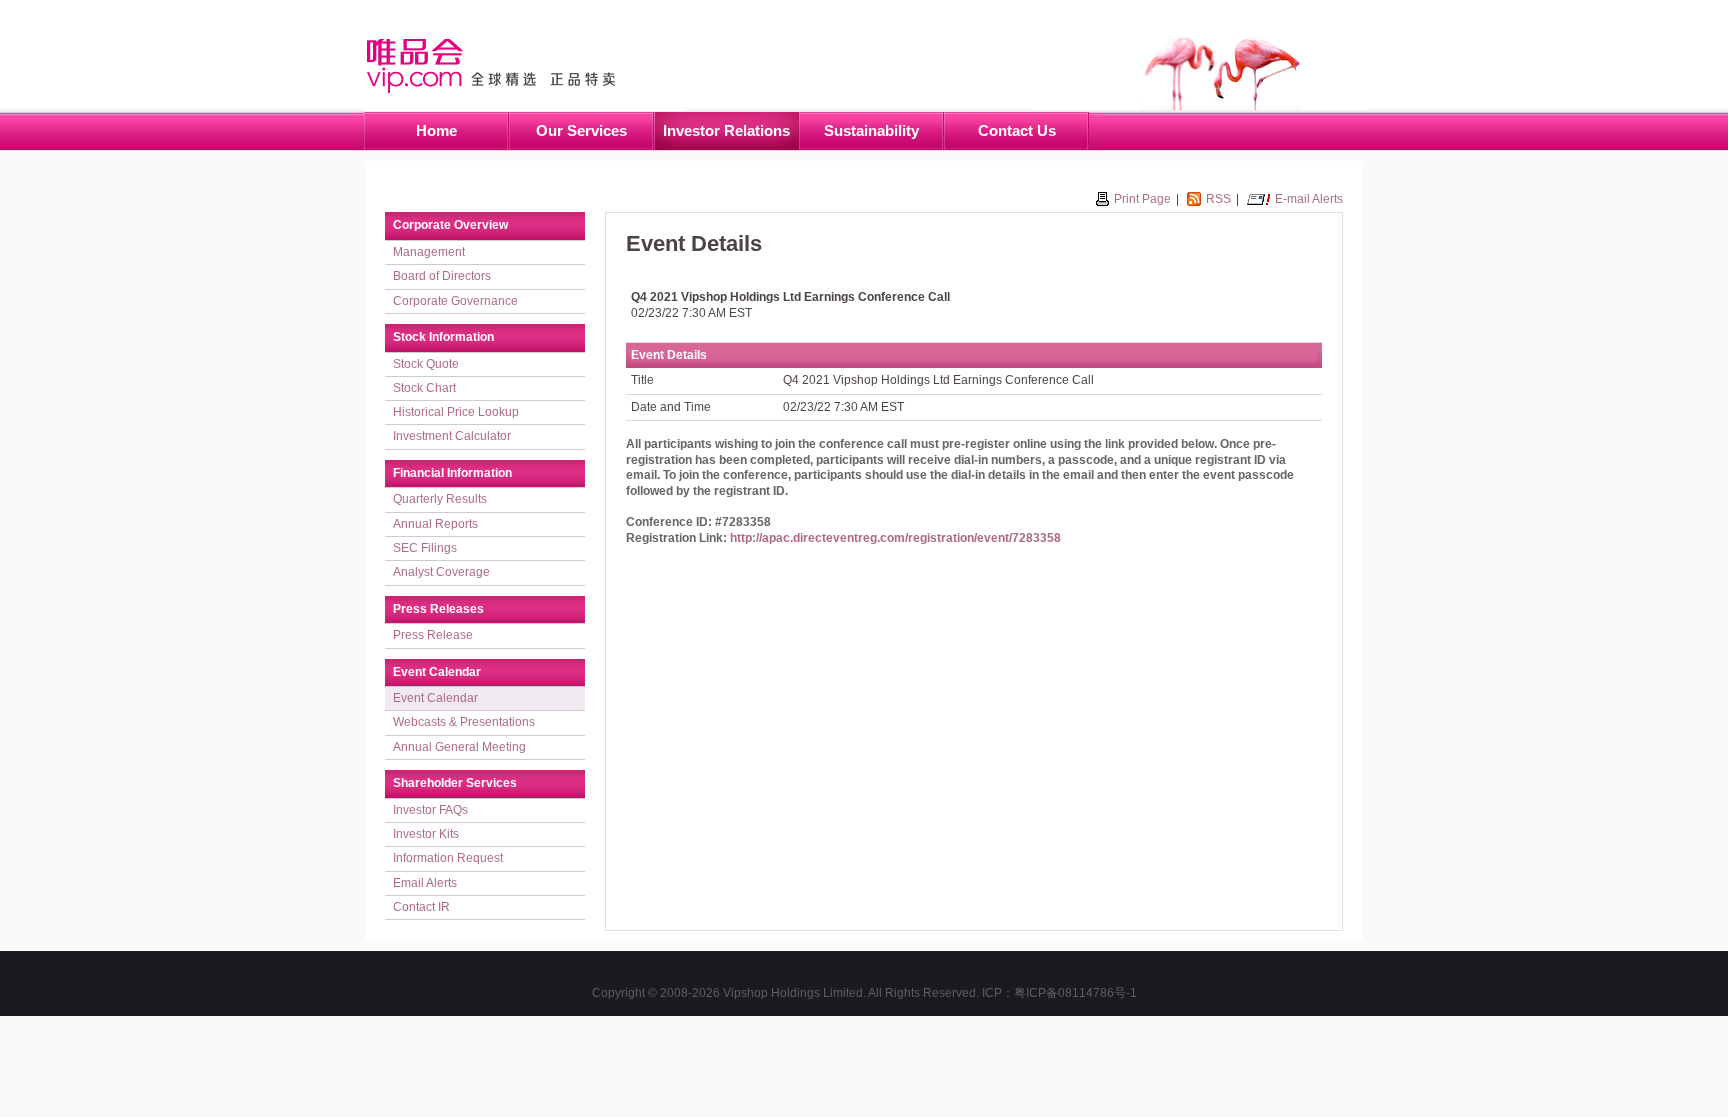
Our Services (581, 130)
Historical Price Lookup (456, 412)
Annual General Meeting (459, 747)
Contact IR (421, 907)
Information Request (448, 858)
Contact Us (1017, 130)
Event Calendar (437, 672)
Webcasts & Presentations (464, 722)
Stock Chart (424, 388)
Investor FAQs (430, 810)
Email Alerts (425, 883)
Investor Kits (426, 834)
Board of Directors (442, 276)
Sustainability (871, 130)
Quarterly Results (440, 499)
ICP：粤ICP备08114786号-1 (1059, 993)
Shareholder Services (455, 783)
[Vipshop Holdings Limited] (525, 63)
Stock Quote (426, 364)
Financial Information (452, 473)
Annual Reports (435, 524)
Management (429, 252)
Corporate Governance (455, 301)
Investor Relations (726, 130)
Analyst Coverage (441, 572)
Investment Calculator (452, 436)
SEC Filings (425, 548)
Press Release (433, 635)
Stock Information (443, 337)
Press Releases (438, 609)
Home (436, 130)
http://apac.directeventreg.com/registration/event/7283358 (895, 538)
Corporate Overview (450, 225)
